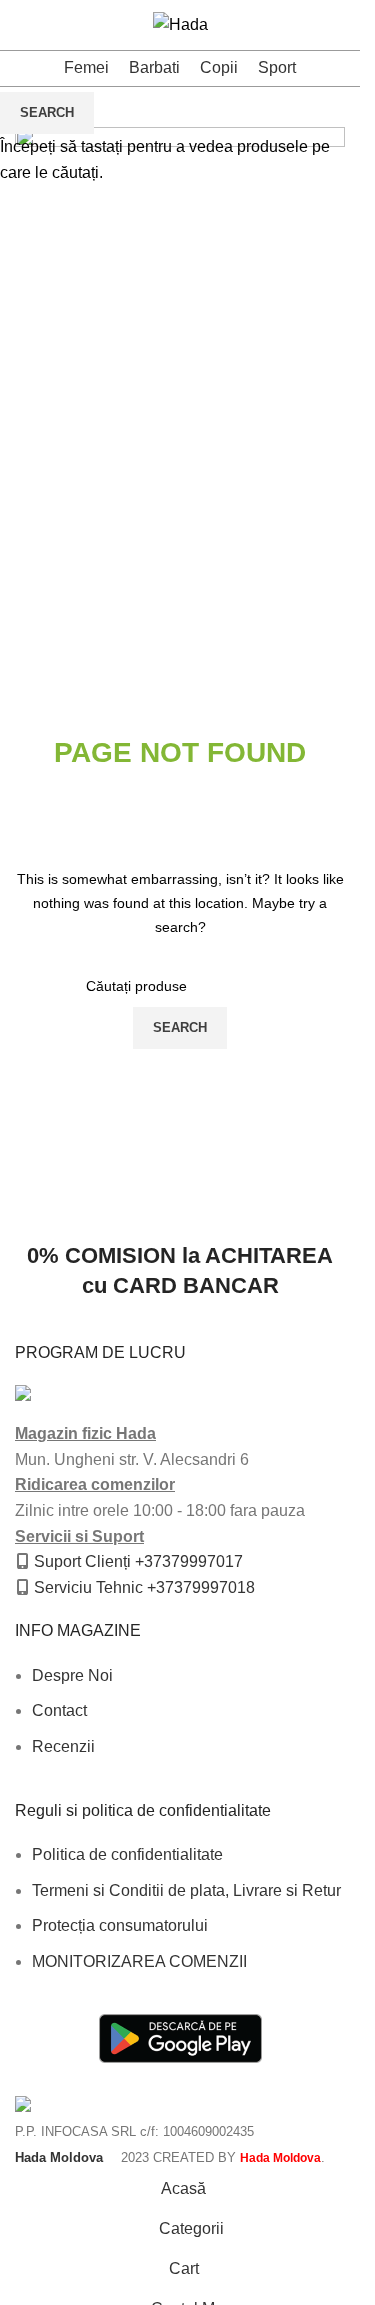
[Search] (51, 25)
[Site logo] (180, 23)
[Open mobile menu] (23, 25)
